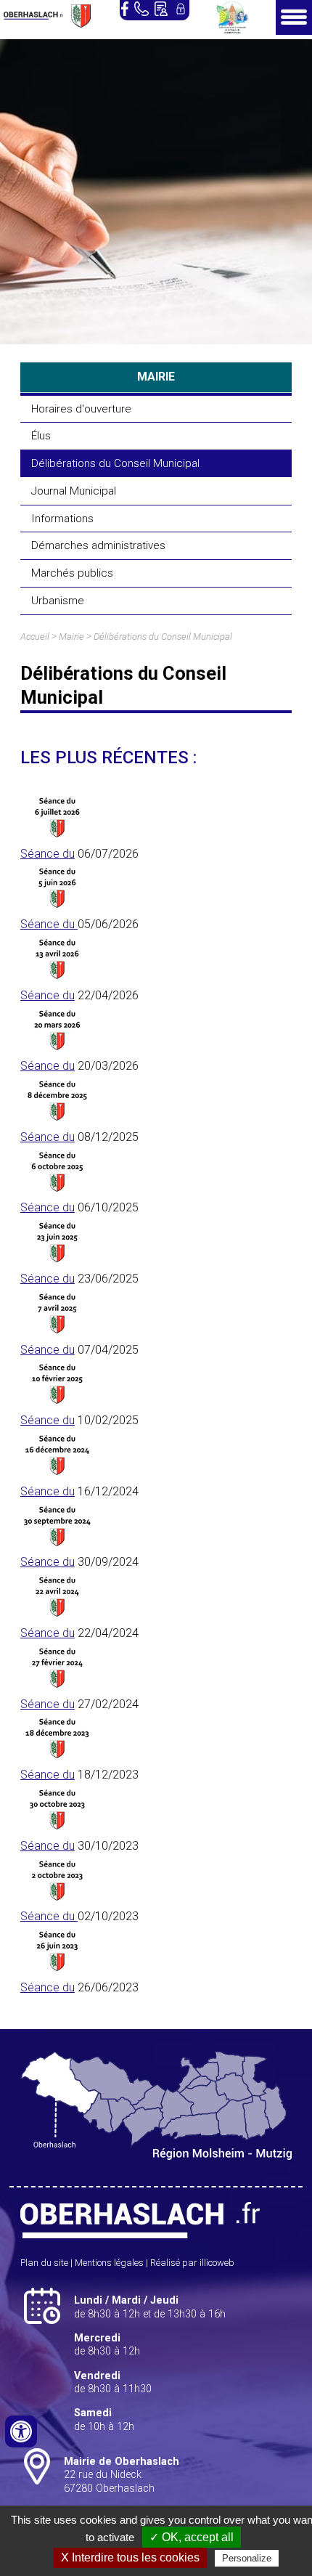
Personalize (247, 2558)
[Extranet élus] (181, 9)
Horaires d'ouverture (81, 409)
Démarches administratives (98, 545)
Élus (41, 436)
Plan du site (44, 2263)
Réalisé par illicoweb (192, 2263)
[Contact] (161, 9)
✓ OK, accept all (192, 2537)
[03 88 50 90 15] (141, 9)
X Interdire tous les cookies (130, 2557)
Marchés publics (72, 573)
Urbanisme (58, 601)
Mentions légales (109, 2263)
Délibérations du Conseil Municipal (115, 463)
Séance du (48, 854)
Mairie (71, 637)
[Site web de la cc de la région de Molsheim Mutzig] (233, 31)
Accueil (35, 637)
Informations (62, 519)
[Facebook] (125, 9)
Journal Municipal (74, 491)
